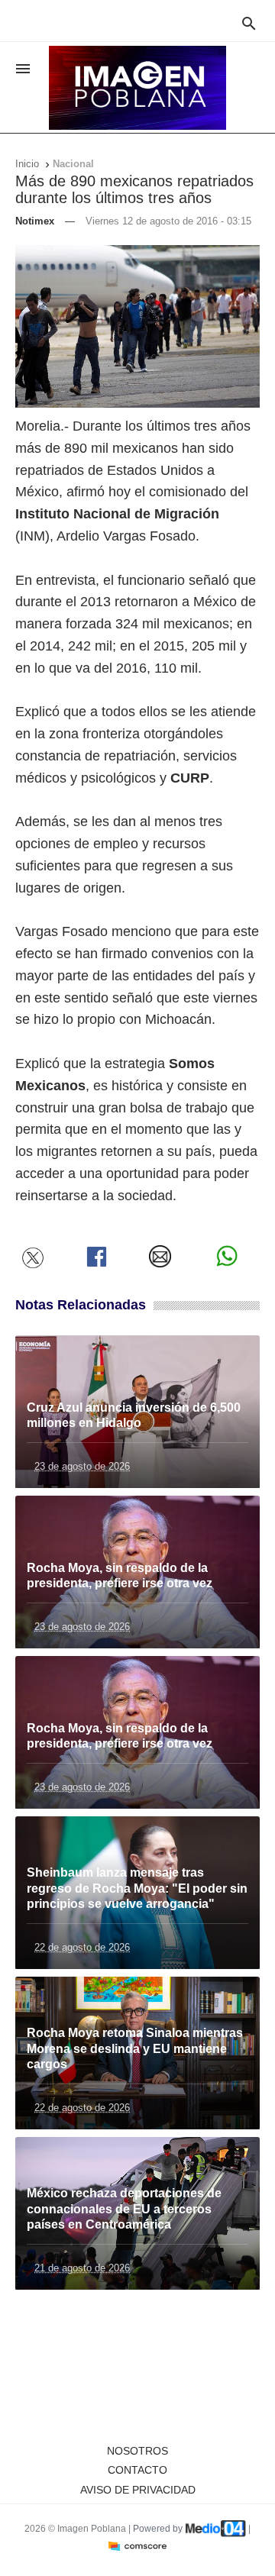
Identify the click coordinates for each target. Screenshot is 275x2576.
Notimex (35, 221)
